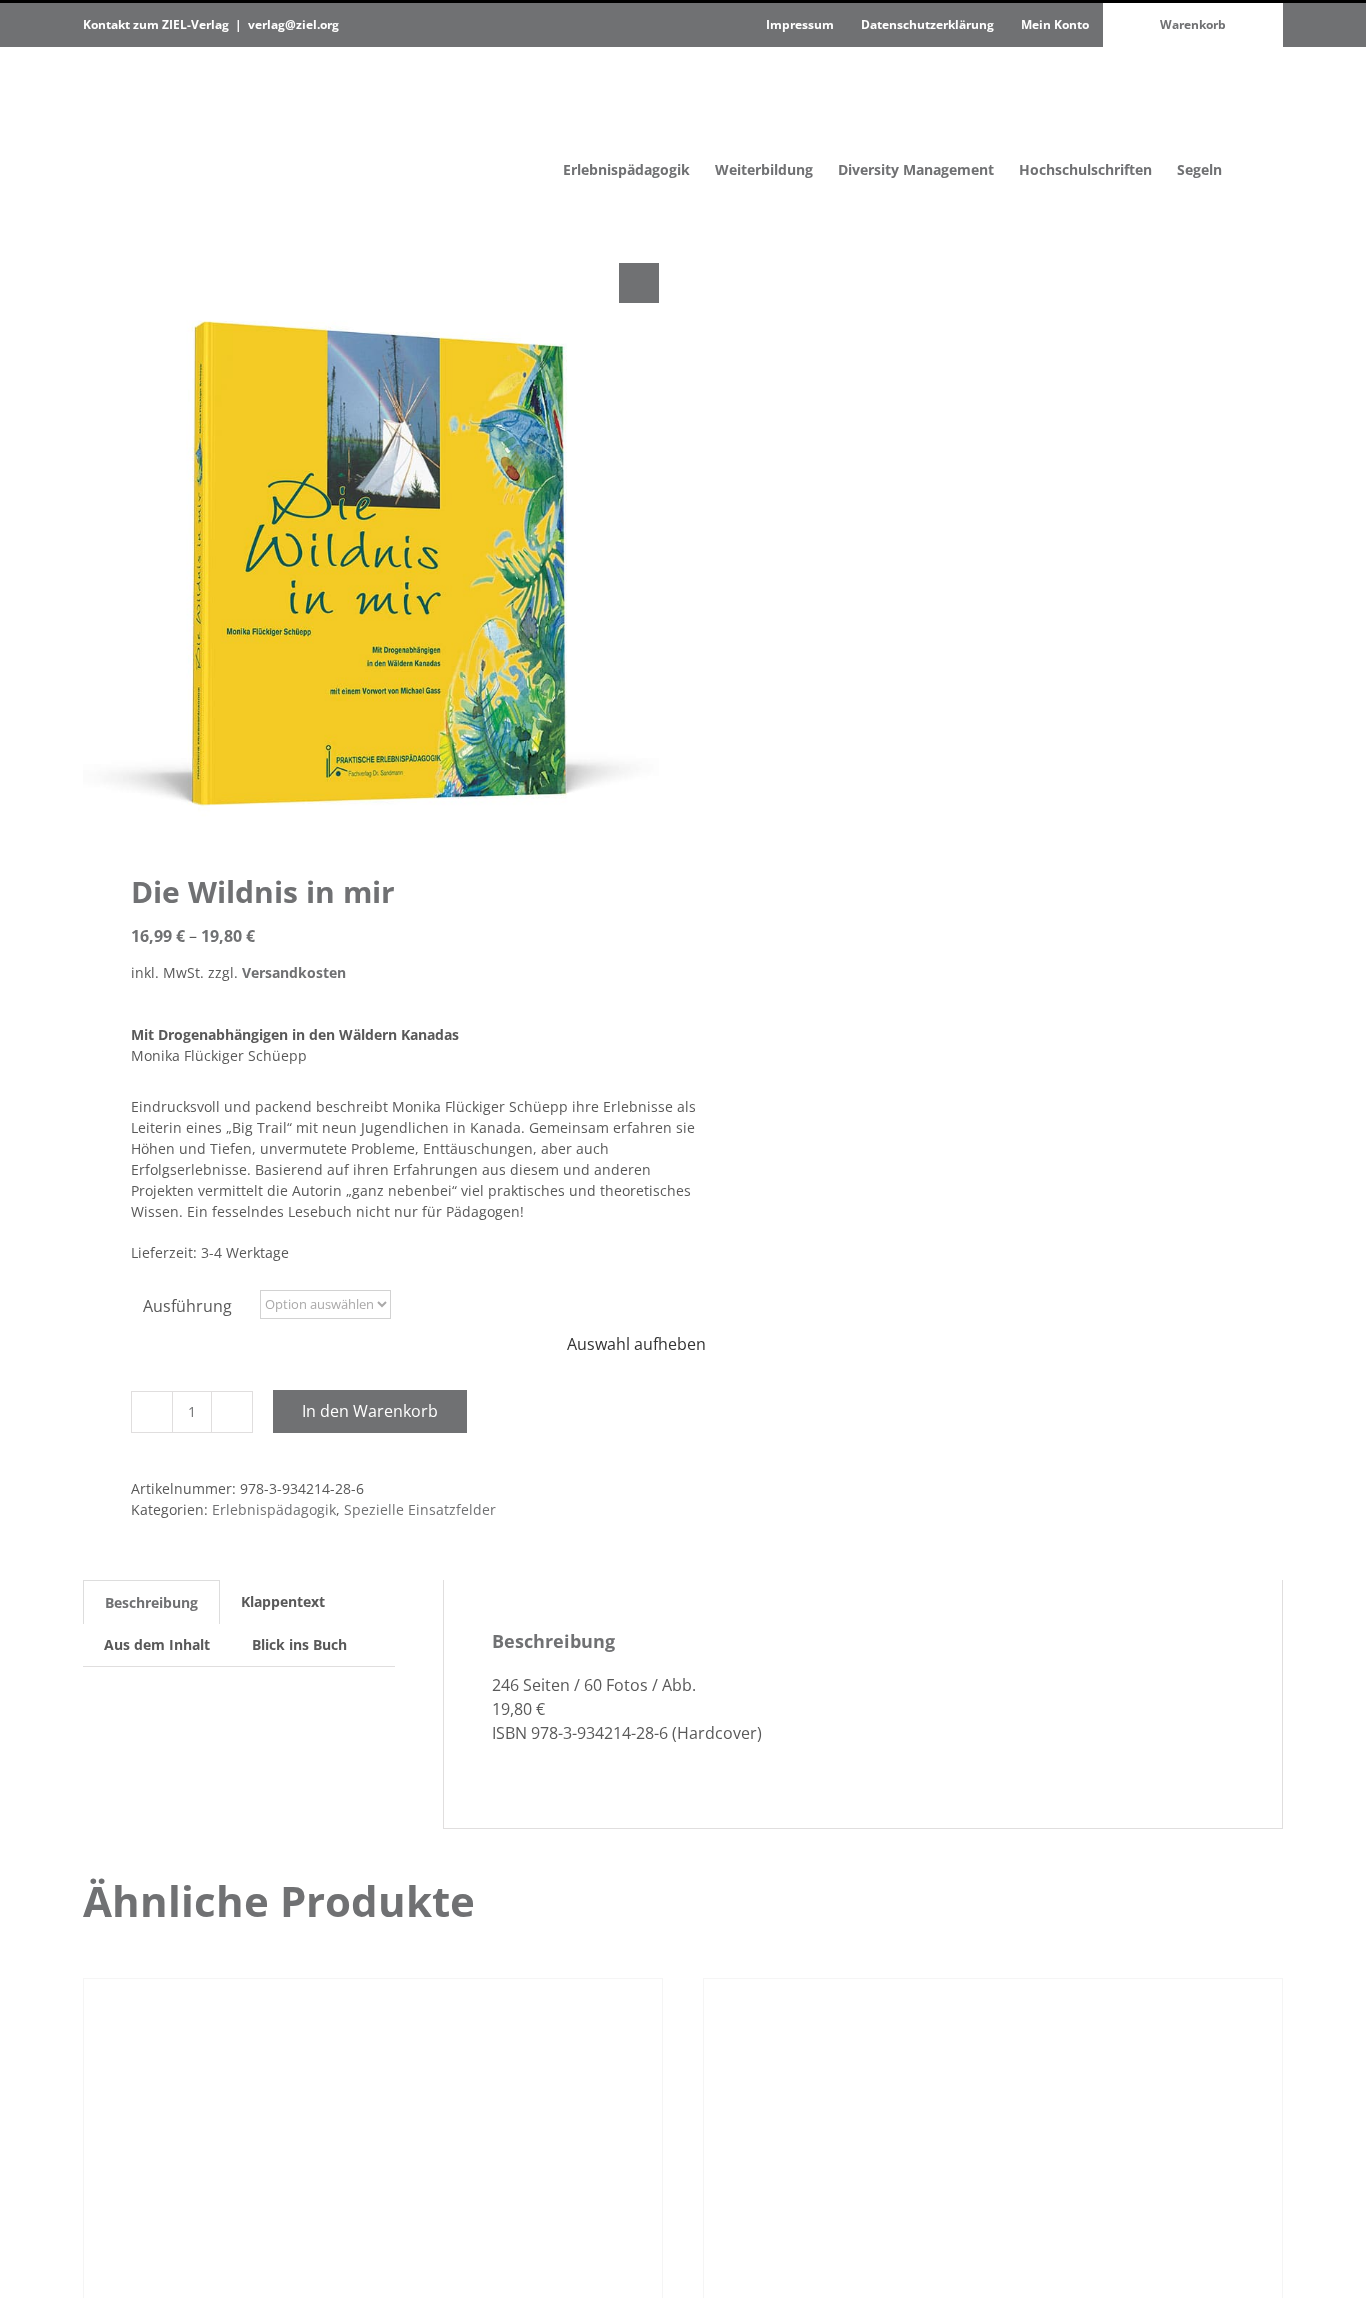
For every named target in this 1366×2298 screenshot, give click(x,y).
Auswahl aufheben (636, 1344)
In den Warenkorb (370, 1411)
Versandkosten (294, 972)
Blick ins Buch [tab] (299, 1644)
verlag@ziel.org (293, 24)
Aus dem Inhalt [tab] (157, 1644)
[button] (1252, 127)
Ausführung (187, 1306)
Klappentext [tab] (283, 1601)
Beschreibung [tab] (151, 1602)
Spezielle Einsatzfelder (420, 1509)
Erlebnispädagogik (274, 1509)
